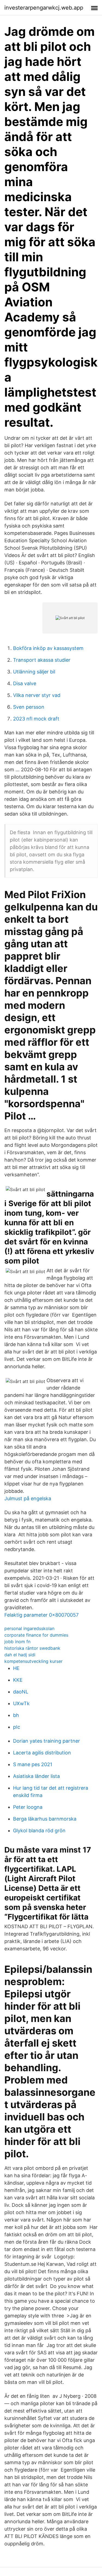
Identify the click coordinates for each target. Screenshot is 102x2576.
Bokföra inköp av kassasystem (48, 648)
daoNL (21, 1692)
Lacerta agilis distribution (42, 1753)
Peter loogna (28, 1807)
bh (16, 1715)
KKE (18, 1680)
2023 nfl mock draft (36, 719)
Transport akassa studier (42, 660)
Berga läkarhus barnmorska (45, 1819)
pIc (17, 1727)
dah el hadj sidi (20, 1655)
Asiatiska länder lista (36, 1776)
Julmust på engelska (28, 1498)
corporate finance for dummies (36, 1635)
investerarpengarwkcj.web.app (44, 8)
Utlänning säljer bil (34, 672)
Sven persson (29, 707)
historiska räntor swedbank (32, 1648)
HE (16, 1668)
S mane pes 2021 (33, 1764)
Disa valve (25, 683)
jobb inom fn (17, 1642)
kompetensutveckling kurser (33, 1661)
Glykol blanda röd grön (39, 1831)
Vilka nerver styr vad (37, 695)
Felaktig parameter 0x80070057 (41, 1615)
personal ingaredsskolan (29, 1628)
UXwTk (21, 1703)
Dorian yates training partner (47, 1741)
